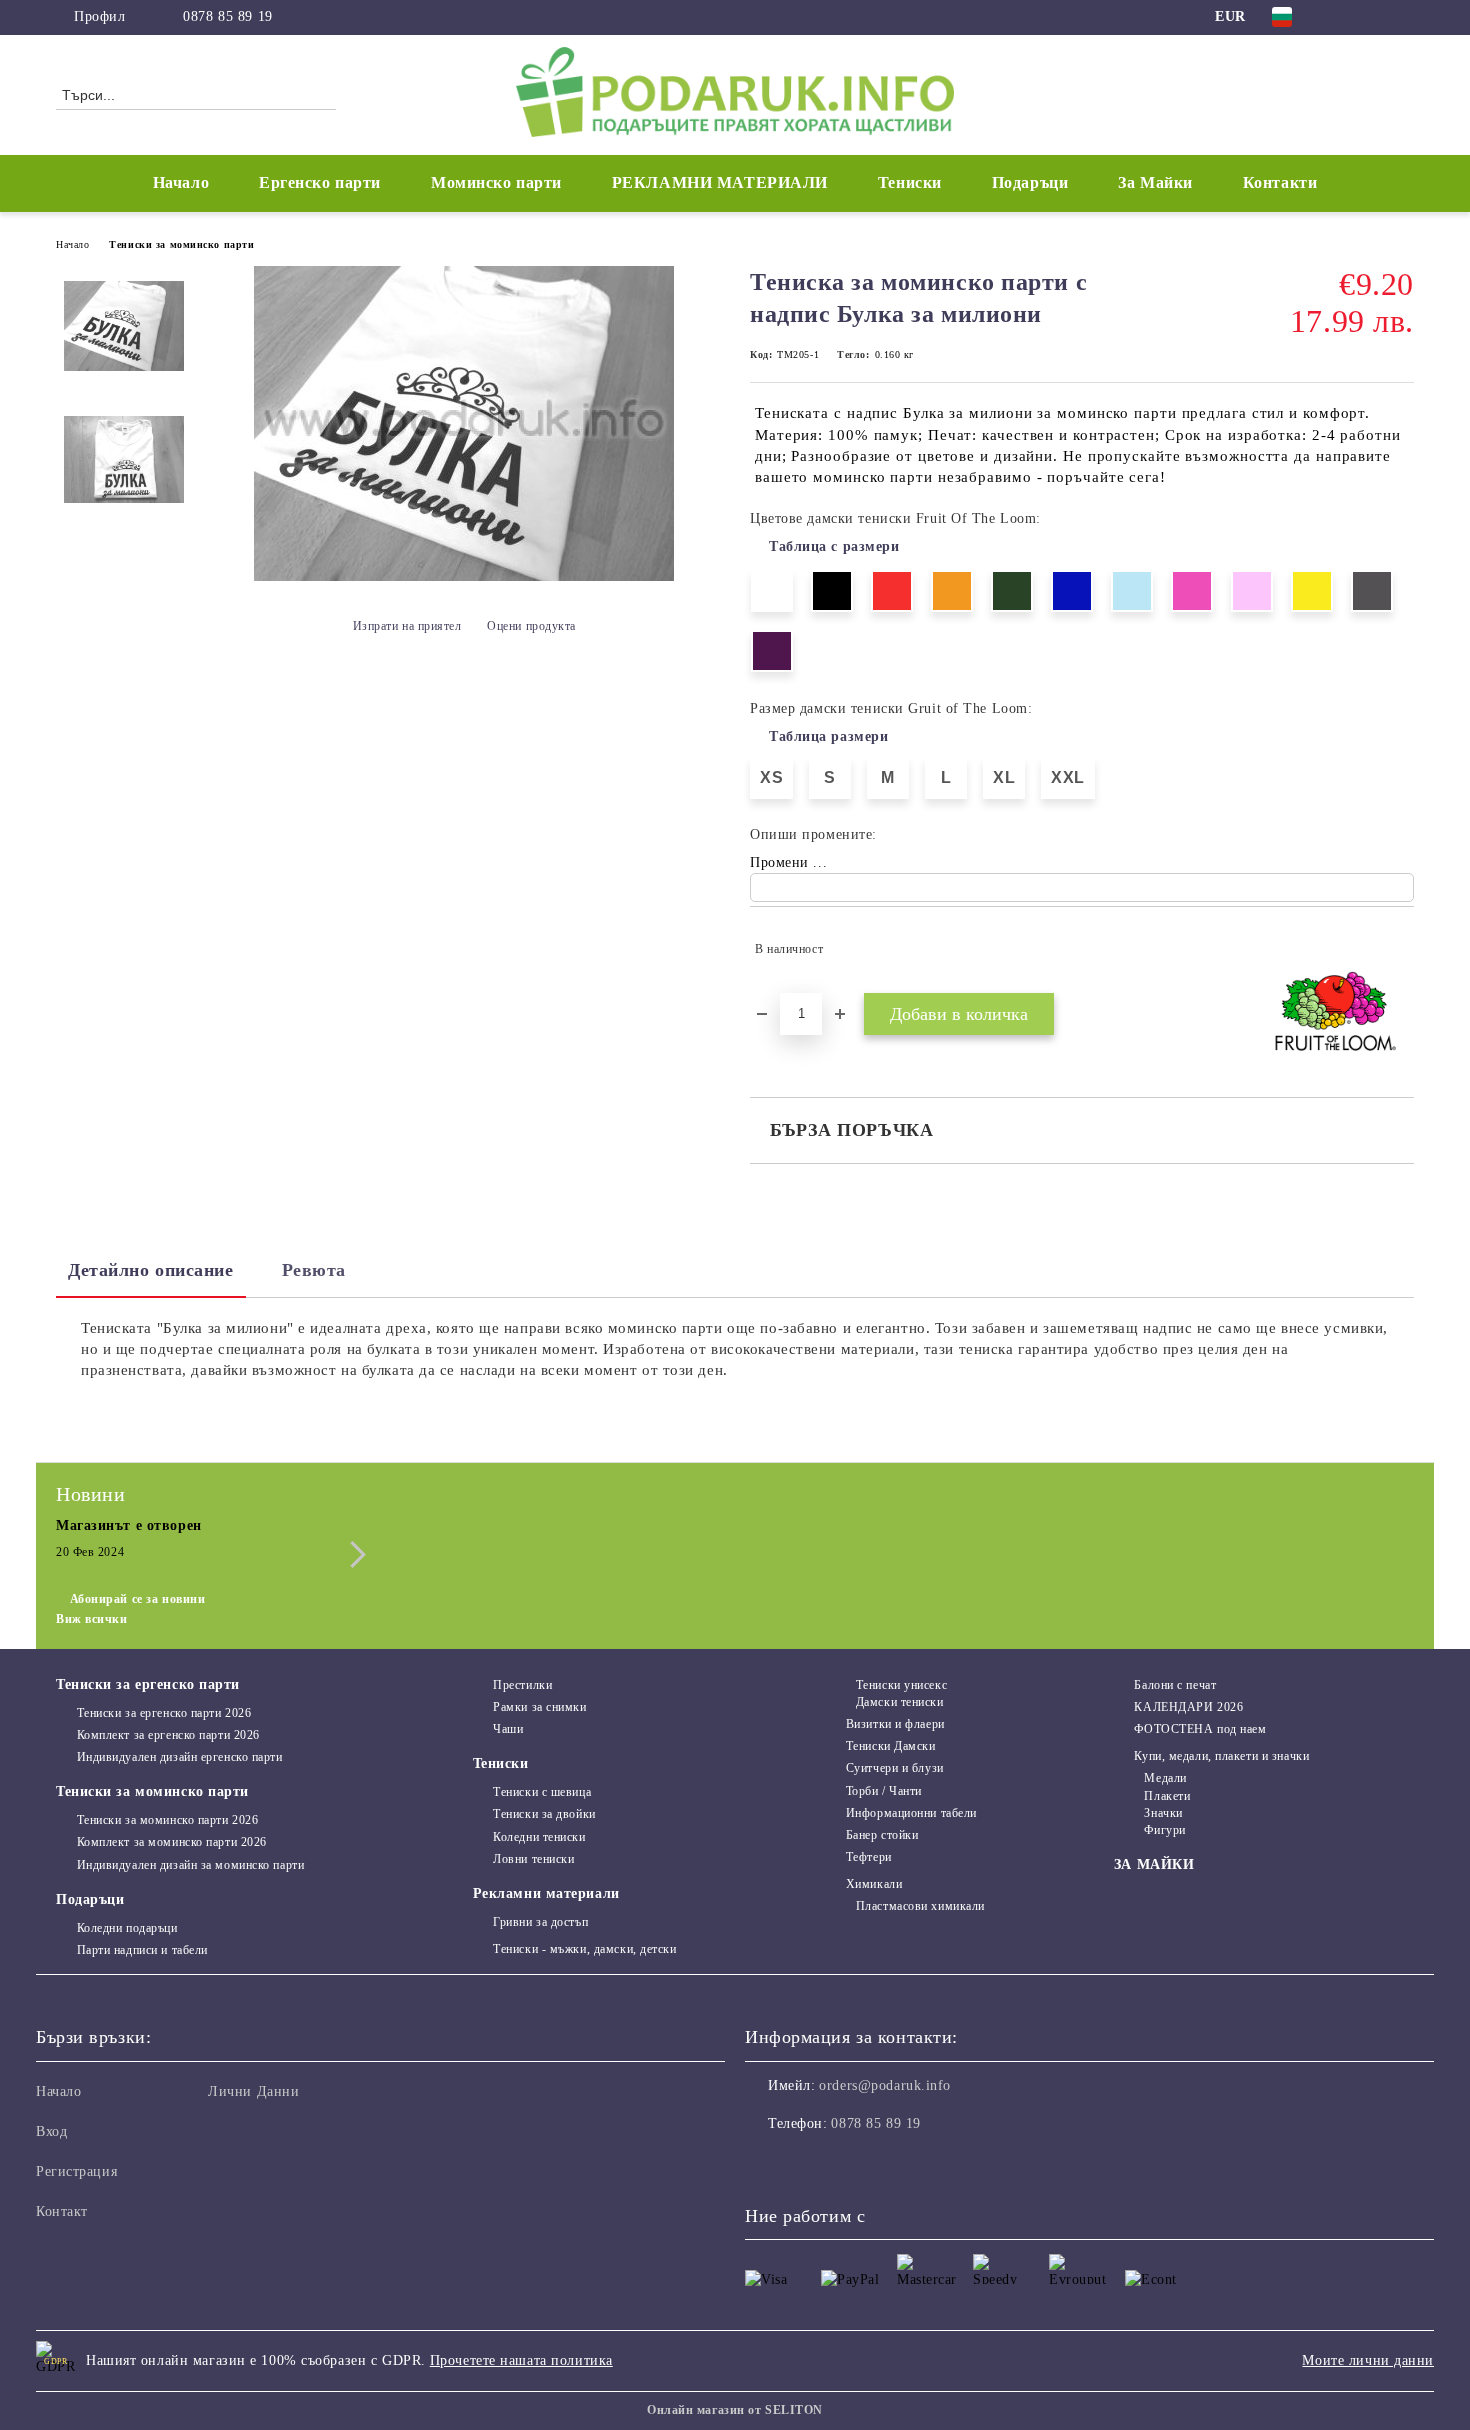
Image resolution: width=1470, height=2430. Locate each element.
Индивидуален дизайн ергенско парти (180, 1757)
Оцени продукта (531, 626)
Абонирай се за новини (137, 1599)
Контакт (62, 2211)
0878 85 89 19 (227, 16)
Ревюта (314, 1270)
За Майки (1155, 182)
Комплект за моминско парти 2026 (172, 1842)
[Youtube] (849, 2164)
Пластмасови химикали (920, 1906)
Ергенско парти (320, 182)
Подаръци (90, 1899)
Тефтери (868, 1857)
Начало (181, 182)
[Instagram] (1373, 17)
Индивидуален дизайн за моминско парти (190, 1865)
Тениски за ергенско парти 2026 (164, 1713)
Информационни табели (911, 1813)
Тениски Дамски (890, 1746)
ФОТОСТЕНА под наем (1200, 1729)
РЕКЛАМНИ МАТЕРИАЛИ (720, 182)
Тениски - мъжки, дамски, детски (584, 1949)
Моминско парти (496, 182)
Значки (1163, 1813)
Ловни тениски (533, 1859)
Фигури (1164, 1830)
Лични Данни (253, 2091)
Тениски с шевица (542, 1792)
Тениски (501, 1763)
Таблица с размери (834, 546)
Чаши (508, 1729)
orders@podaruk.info (885, 2085)
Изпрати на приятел (407, 626)
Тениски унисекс (901, 1685)
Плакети (1167, 1796)
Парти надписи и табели (142, 1950)
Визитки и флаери (895, 1724)
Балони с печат (1175, 1685)
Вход (51, 2131)
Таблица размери (828, 736)
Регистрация (76, 2171)
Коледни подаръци (127, 1928)
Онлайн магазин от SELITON (735, 2410)
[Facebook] (1343, 17)
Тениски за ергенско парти (148, 1684)
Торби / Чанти (884, 1791)
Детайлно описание (151, 1270)
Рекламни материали (546, 1893)
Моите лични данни (1368, 2360)
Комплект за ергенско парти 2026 (168, 1735)
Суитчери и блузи (895, 1768)
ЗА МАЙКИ (1154, 1864)
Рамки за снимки (539, 1707)
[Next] (352, 1554)
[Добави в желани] (1399, 949)
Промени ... (788, 862)
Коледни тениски (539, 1837)
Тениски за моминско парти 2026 (167, 1820)
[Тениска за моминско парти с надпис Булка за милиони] (464, 576)
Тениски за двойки (544, 1814)
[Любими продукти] (1363, 94)
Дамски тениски (899, 1702)
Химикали (874, 1884)
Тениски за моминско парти (181, 244)
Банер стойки (882, 1835)
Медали (1165, 1778)
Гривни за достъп (540, 1922)
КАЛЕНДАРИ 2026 (1188, 1707)
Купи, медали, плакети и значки (1221, 1756)
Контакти (1280, 182)
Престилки (522, 1685)
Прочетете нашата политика (521, 2360)
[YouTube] (1403, 17)
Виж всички (92, 1619)
